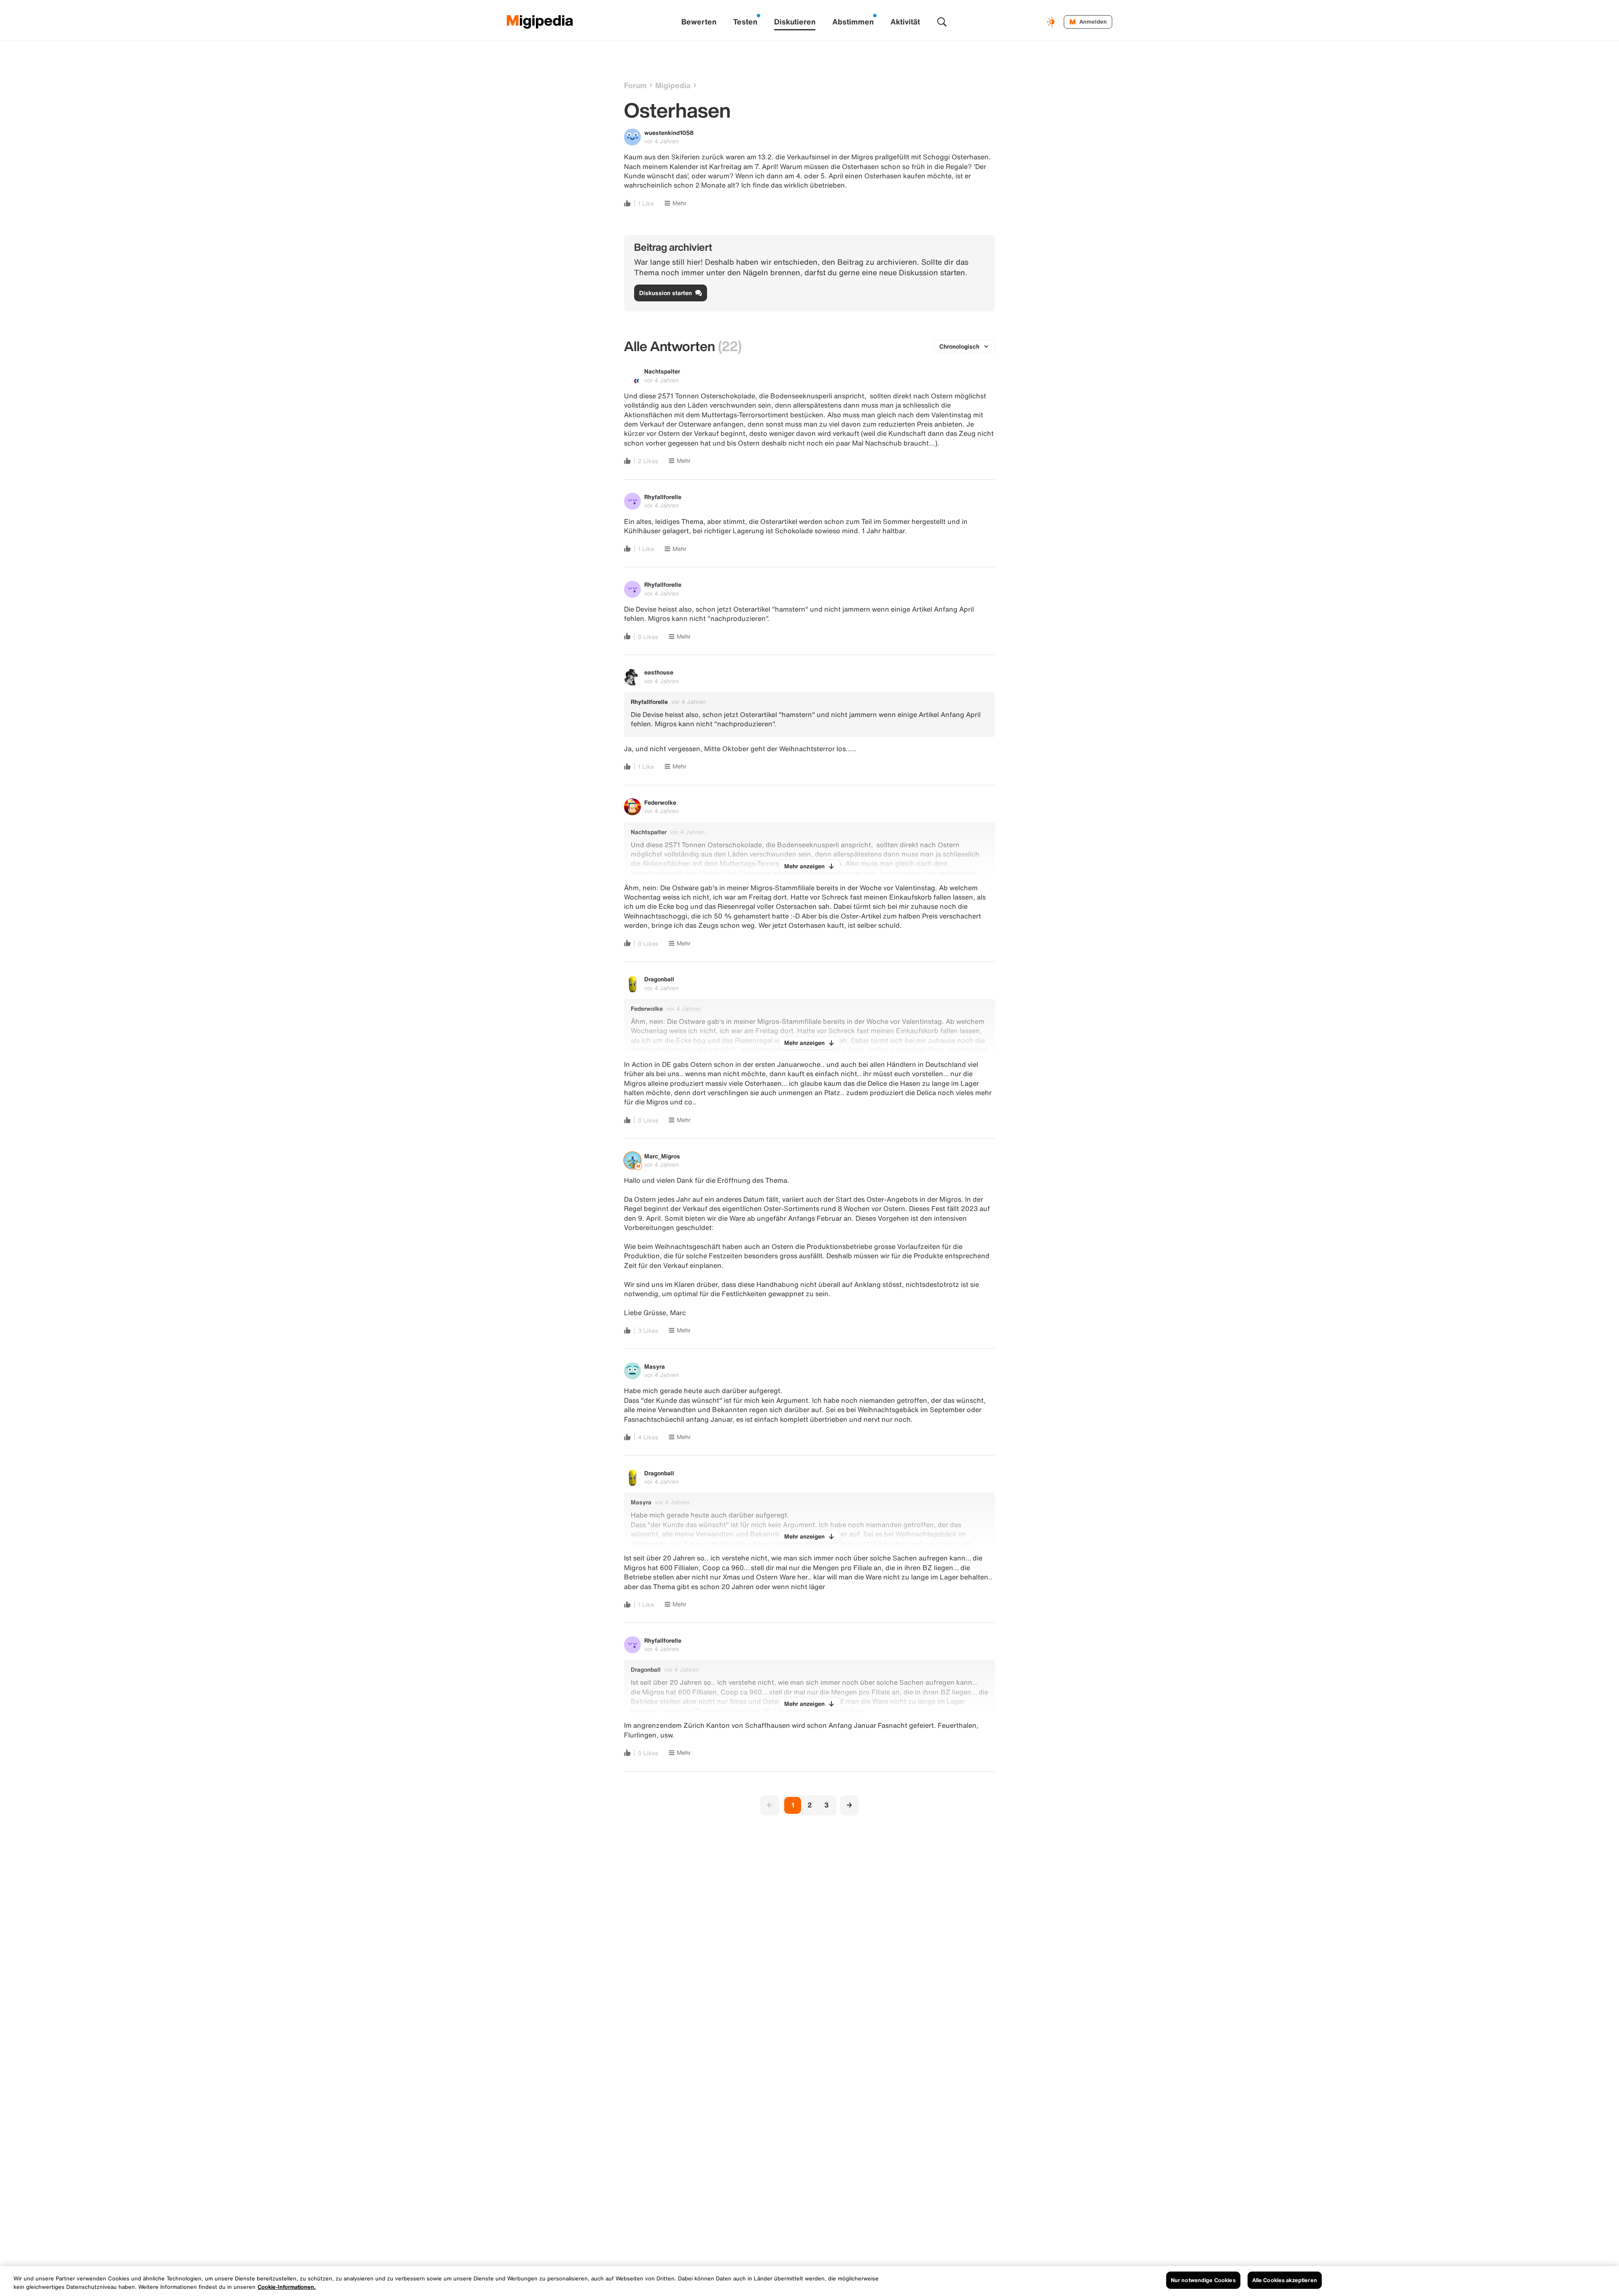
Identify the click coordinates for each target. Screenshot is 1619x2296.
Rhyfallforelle (663, 497)
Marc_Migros (662, 1156)
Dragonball (659, 979)
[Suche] (942, 22)
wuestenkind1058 (669, 133)
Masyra (655, 1366)
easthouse (659, 672)
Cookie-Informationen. (287, 2287)
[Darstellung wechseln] (1052, 22)
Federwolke (660, 802)
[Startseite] (540, 22)
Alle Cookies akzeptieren (1285, 2280)
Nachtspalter (662, 371)
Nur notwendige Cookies (1203, 2280)
